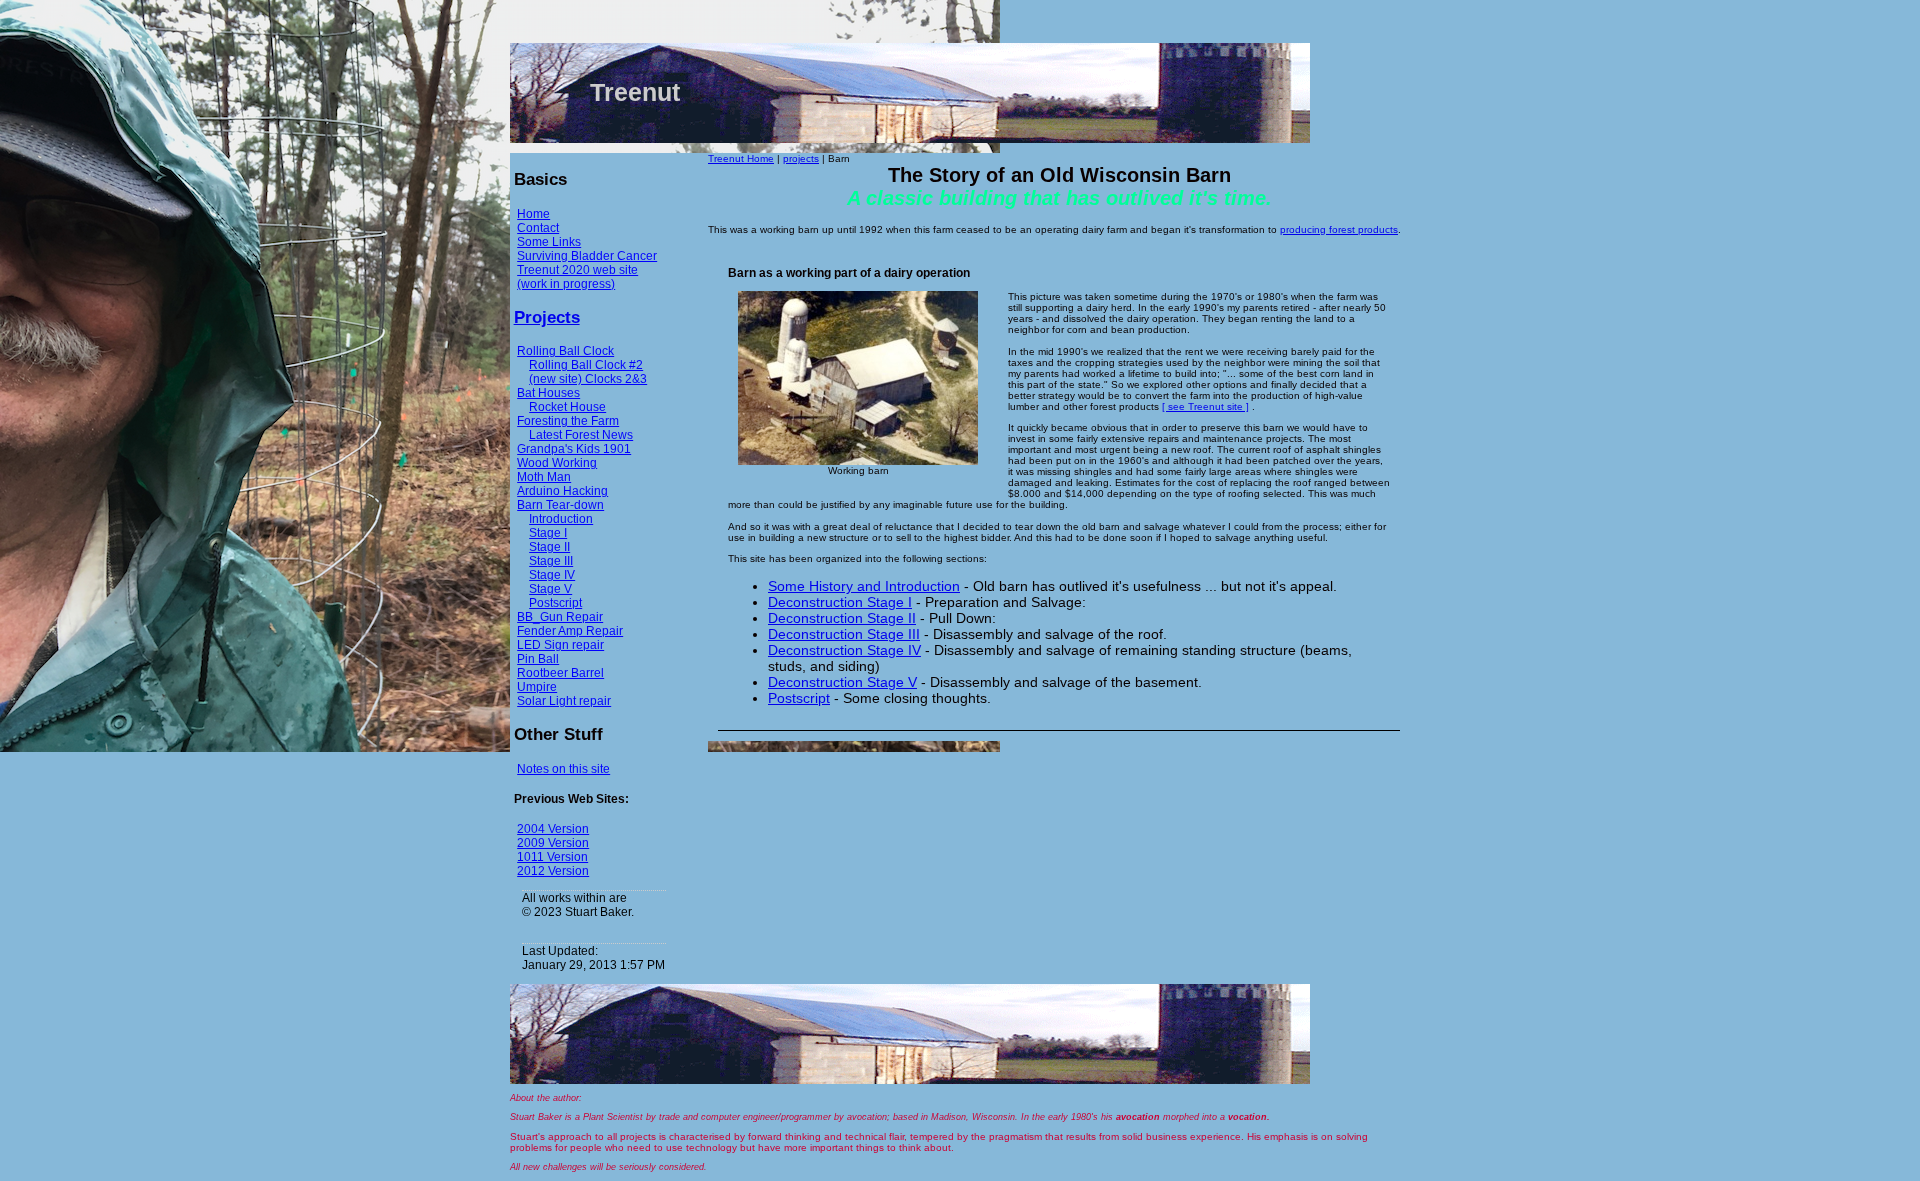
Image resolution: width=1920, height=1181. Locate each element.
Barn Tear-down (560, 505)
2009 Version (553, 843)
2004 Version (553, 829)
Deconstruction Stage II (842, 618)
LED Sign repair (560, 645)
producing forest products (1339, 229)
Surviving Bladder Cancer (587, 256)
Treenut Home (741, 158)
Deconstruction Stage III (844, 634)
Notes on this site (563, 769)
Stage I (548, 533)
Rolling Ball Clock (565, 351)
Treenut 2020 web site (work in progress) (577, 277)
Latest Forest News (581, 435)
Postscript (555, 603)
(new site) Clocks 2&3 (588, 379)
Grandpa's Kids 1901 (574, 449)
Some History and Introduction (864, 586)
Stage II (549, 547)
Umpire (537, 687)
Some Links (549, 242)
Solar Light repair (564, 701)
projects (801, 158)
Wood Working (557, 463)
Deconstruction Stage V (842, 682)
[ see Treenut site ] (1205, 406)
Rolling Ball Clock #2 (586, 365)
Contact (538, 228)
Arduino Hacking (562, 491)
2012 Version (553, 871)
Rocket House (567, 407)
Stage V (550, 589)
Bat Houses (548, 393)
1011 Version (552, 857)
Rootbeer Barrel (560, 673)
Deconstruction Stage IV (844, 650)
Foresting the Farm (568, 421)
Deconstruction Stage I (840, 602)
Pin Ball (538, 659)
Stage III (551, 561)
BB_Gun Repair (560, 617)
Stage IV (552, 575)
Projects (547, 317)
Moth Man (544, 477)
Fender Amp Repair (570, 631)
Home (533, 214)
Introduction (561, 519)
